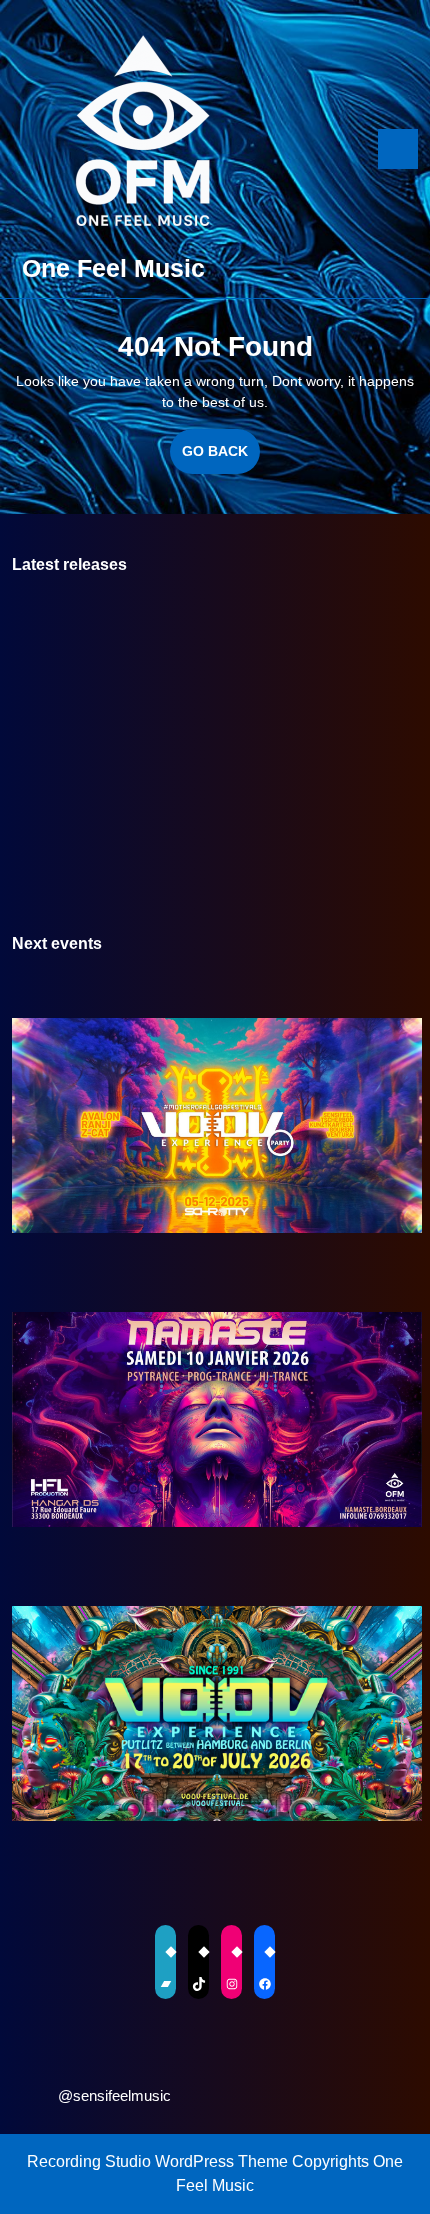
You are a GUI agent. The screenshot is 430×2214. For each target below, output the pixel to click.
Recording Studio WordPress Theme (157, 2161)
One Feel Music (113, 268)
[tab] (398, 149)
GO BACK (221, 458)
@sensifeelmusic (114, 2095)
